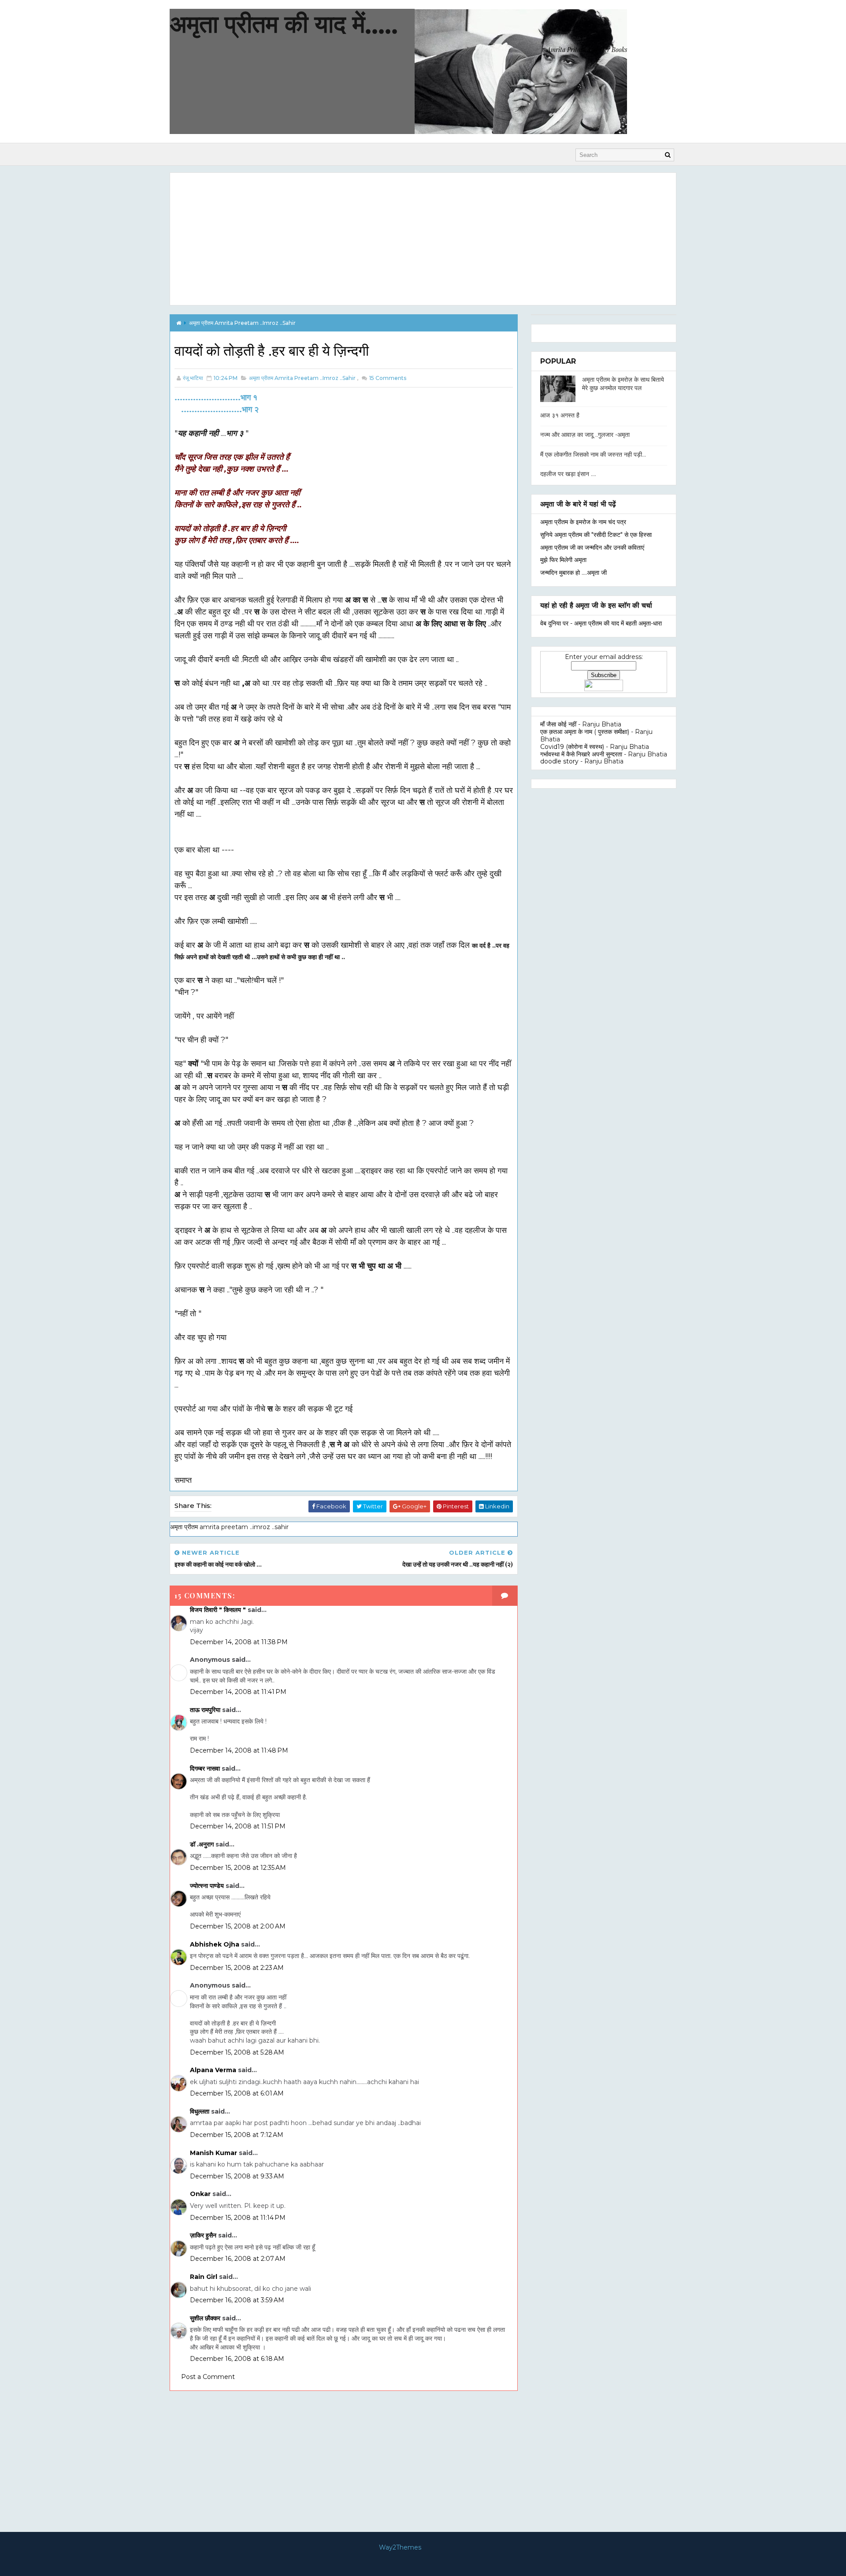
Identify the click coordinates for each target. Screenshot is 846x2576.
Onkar (200, 2194)
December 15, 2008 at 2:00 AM (238, 1926)
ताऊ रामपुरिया (205, 1710)
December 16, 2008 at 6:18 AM (237, 2359)
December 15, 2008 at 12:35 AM (238, 1868)
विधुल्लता (200, 2111)
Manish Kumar (213, 2153)
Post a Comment (208, 2377)
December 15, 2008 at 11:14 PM (238, 2218)
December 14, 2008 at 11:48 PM (239, 1750)
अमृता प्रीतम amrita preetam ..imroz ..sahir (242, 323)
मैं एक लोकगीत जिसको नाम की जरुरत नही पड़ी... (593, 454)
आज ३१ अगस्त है (560, 415)
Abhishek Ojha (215, 1944)
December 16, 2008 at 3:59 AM (237, 2300)
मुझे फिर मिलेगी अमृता (563, 560)
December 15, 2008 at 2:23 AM (237, 1968)
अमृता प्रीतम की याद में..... (284, 24)
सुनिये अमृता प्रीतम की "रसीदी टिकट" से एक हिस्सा (596, 535)
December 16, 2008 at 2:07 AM (238, 2259)
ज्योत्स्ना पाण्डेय (207, 1886)
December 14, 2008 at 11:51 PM (238, 1826)
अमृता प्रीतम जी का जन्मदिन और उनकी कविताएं (592, 547)
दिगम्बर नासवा (205, 1768)
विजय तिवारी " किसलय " (218, 1610)
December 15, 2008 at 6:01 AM (237, 2093)
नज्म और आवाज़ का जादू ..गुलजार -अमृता (585, 435)
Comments (387, 378)
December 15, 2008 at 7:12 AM (237, 2135)
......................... (216, 397)
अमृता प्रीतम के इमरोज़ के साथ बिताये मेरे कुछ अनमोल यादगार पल (623, 384)
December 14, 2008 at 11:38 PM (239, 1642)
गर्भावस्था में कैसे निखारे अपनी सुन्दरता (581, 754)
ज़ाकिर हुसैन (203, 2235)
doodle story (559, 761)
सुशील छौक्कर (206, 2318)
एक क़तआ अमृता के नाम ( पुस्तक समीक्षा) (585, 732)
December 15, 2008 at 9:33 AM (237, 2176)
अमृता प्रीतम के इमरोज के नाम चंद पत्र (583, 522)
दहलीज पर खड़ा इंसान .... (568, 474)
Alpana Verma (213, 2070)
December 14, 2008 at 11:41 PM (238, 1692)
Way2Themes (400, 2547)
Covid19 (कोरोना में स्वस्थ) (572, 747)
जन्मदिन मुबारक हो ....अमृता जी (573, 573)
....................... (220, 409)
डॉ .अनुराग (202, 1844)
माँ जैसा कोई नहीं (558, 724)
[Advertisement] (423, 239)
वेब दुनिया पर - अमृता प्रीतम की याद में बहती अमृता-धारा (601, 623)
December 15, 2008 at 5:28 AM (237, 2052)
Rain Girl (204, 2277)
